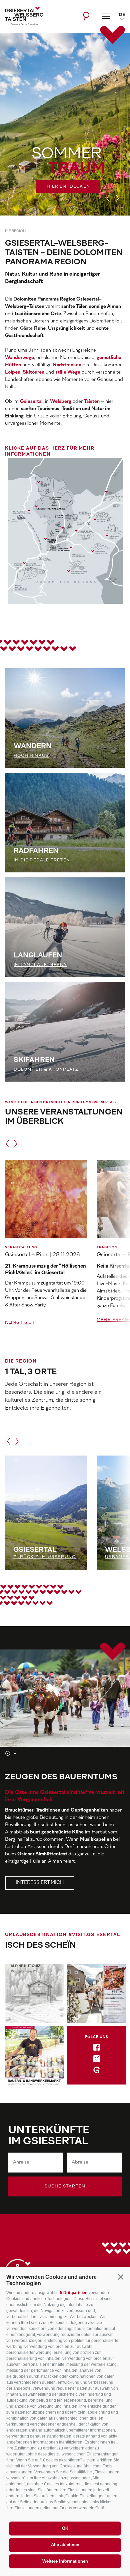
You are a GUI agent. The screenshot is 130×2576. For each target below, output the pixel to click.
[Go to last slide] (108, 198)
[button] (120, 2277)
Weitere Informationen (65, 2561)
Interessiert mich (40, 1883)
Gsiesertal (31, 402)
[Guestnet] (97, 2071)
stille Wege (68, 372)
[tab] (115, 73)
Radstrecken (67, 365)
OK (65, 2528)
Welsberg (61, 402)
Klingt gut (20, 1323)
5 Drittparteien (74, 2293)
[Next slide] (117, 198)
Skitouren (33, 372)
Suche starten (65, 2186)
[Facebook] (97, 2049)
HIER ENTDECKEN (68, 187)
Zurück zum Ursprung (45, 1557)
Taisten (92, 402)
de (122, 15)
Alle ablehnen (65, 2545)
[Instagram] (97, 2060)
